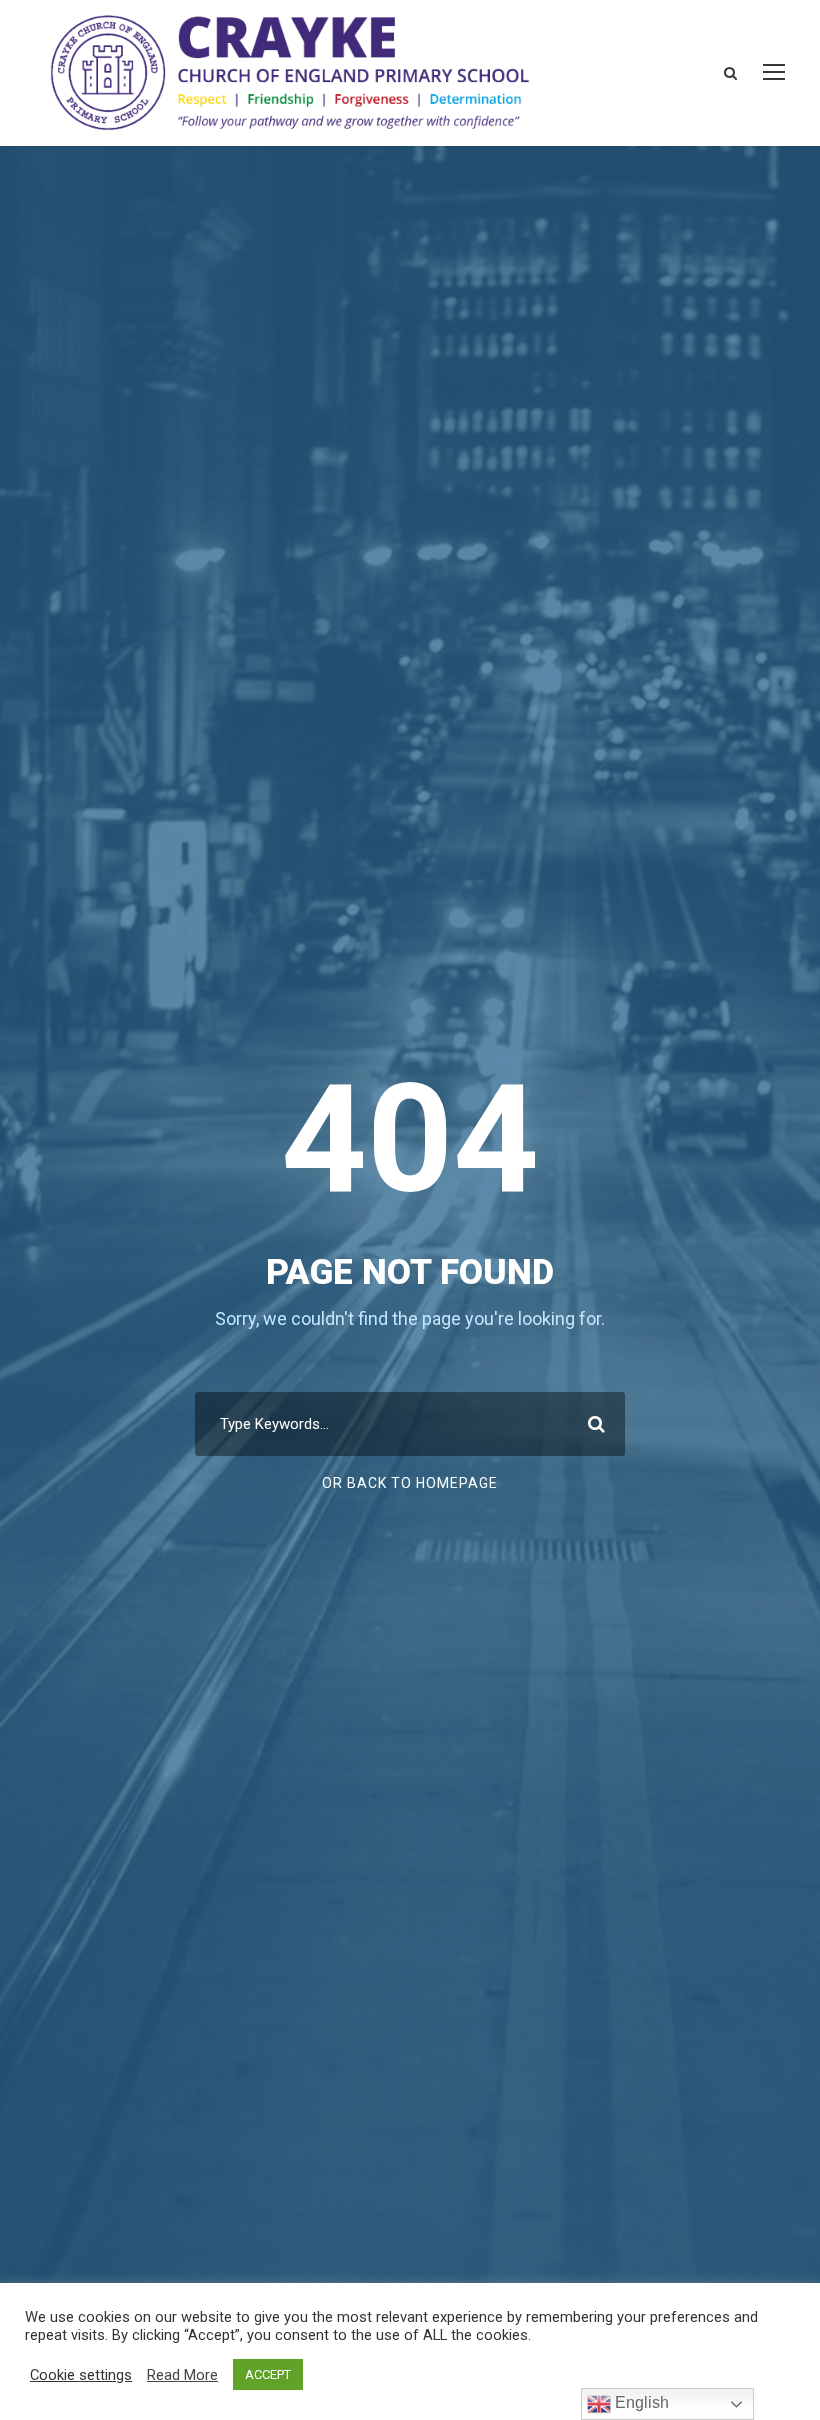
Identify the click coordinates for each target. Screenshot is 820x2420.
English (640, 2402)
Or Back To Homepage (410, 1483)
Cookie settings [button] (81, 2375)
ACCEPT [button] (268, 2374)
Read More (182, 2375)
